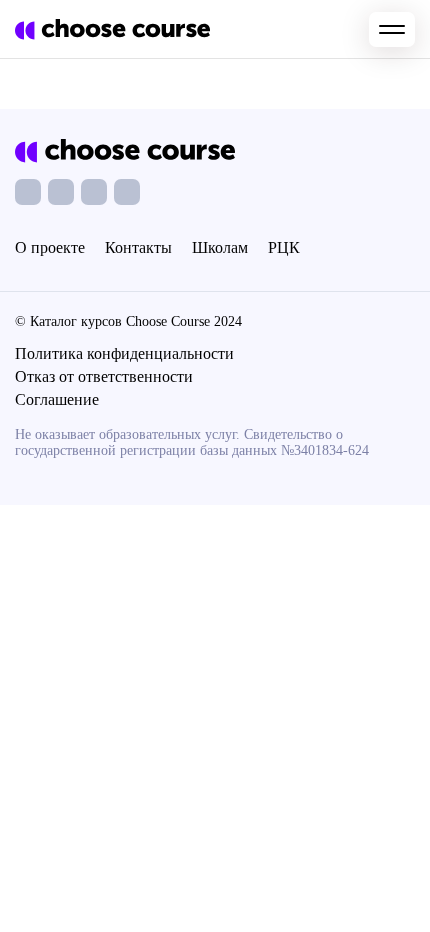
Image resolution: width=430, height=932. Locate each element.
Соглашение (57, 399)
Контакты (138, 247)
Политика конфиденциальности (124, 353)
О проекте (50, 247)
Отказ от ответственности (104, 376)
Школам (220, 247)
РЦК (284, 247)
